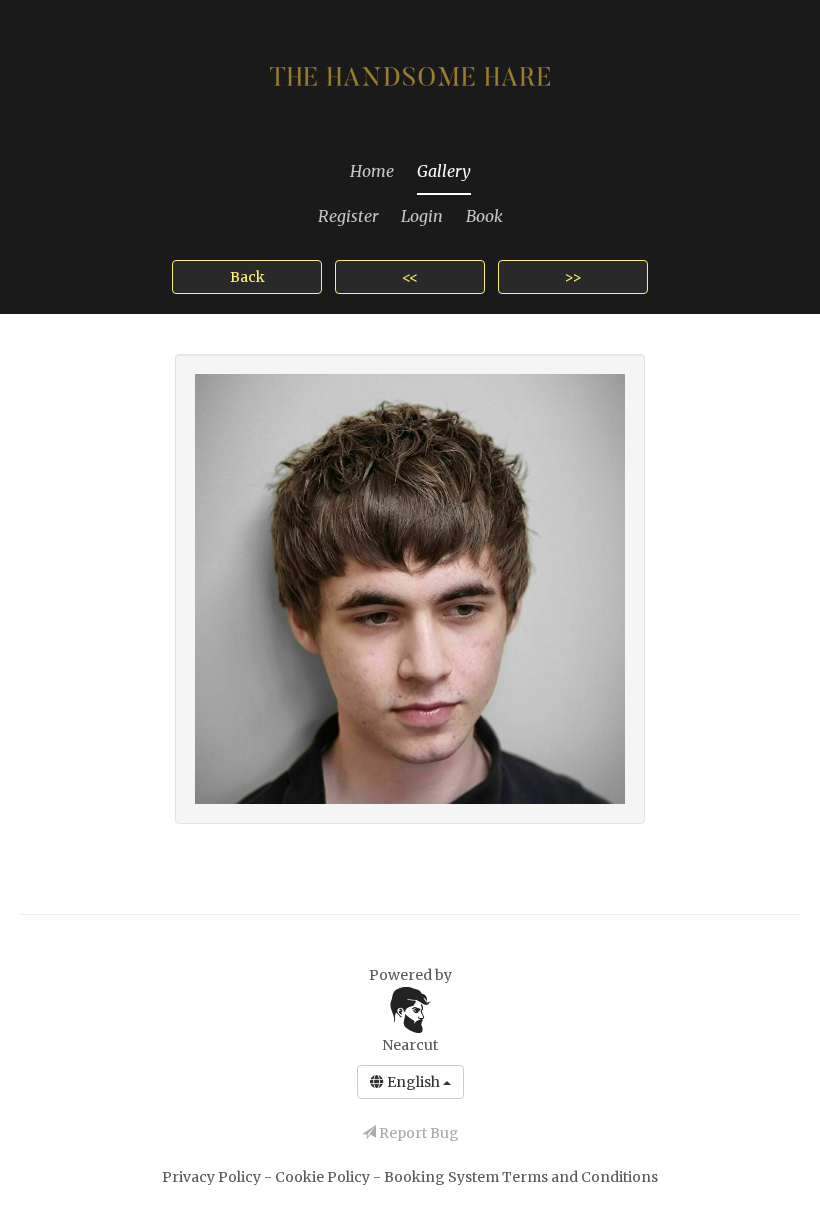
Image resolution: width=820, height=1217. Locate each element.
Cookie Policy (324, 1177)
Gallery (444, 171)
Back (247, 277)
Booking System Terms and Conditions (521, 1177)
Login (422, 216)
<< (410, 277)
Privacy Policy (213, 1177)
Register (348, 216)
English (413, 1082)
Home (372, 171)
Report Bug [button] (417, 1133)
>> (573, 277)
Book (484, 216)
